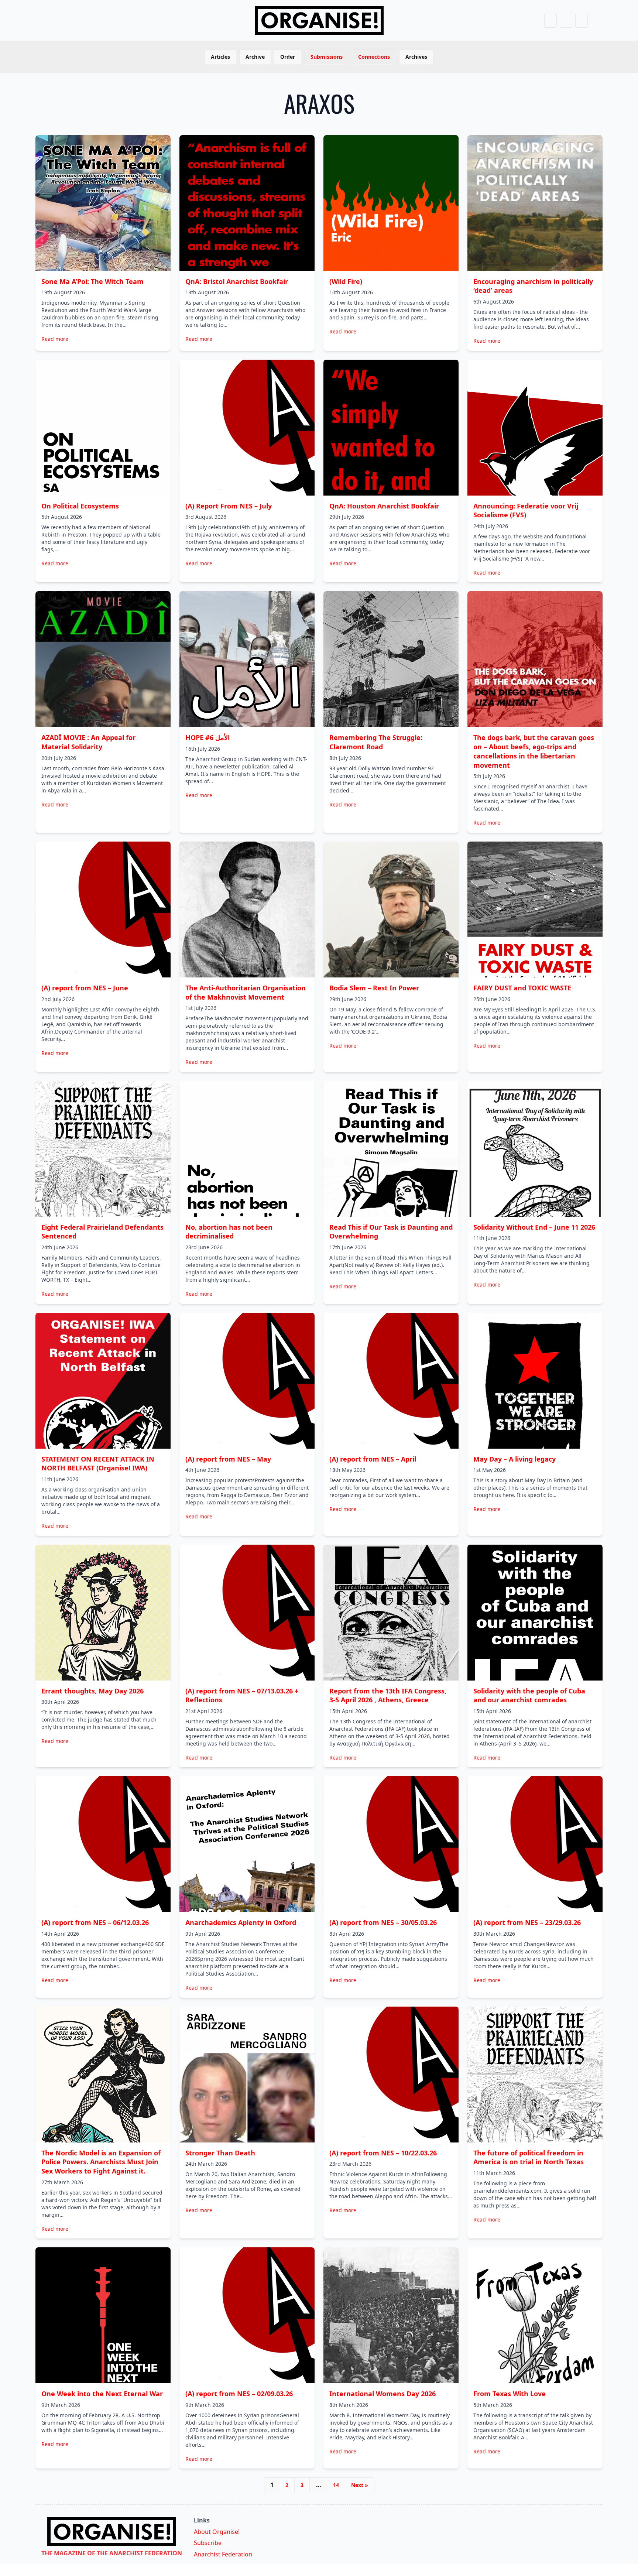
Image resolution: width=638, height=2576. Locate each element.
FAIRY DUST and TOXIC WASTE (522, 988)
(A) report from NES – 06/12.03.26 (95, 1922)
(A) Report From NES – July (229, 506)
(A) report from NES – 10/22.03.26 (383, 2153)
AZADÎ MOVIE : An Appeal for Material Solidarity (88, 742)
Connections (374, 57)
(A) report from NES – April (373, 1459)
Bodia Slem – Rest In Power (374, 988)
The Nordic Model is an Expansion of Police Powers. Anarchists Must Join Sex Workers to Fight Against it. (101, 2162)
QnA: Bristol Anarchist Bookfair (237, 281)
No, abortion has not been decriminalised (229, 1232)
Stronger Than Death (220, 2153)
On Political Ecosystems (80, 506)
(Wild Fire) (346, 281)
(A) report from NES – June (85, 988)
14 (336, 2485)
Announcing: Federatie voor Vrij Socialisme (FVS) (526, 511)
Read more (55, 339)
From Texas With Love (510, 2394)
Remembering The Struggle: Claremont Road (376, 742)
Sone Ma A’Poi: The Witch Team (92, 281)
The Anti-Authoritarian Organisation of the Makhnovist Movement (246, 992)
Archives (416, 57)
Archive (255, 57)
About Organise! (217, 2532)
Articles (220, 57)
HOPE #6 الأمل (207, 737)
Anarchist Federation (223, 2554)
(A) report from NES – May (228, 1459)
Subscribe (208, 2543)
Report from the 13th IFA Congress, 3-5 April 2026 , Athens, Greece (388, 1695)
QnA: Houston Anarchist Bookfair (384, 506)
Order (288, 57)
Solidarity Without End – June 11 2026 (534, 1227)
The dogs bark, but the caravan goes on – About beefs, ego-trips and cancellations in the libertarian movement (534, 751)
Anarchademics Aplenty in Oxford (241, 1922)
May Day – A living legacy (514, 1459)
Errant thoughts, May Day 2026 (92, 1691)
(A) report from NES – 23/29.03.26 (527, 1922)
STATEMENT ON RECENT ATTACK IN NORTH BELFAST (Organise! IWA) (98, 1464)
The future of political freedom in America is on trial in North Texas (529, 2157)
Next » (360, 2485)
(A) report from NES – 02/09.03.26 (239, 2394)
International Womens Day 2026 (383, 2394)
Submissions (327, 57)
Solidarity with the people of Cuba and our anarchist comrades (529, 1695)
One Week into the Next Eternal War (102, 2394)
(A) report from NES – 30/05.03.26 (383, 1922)
